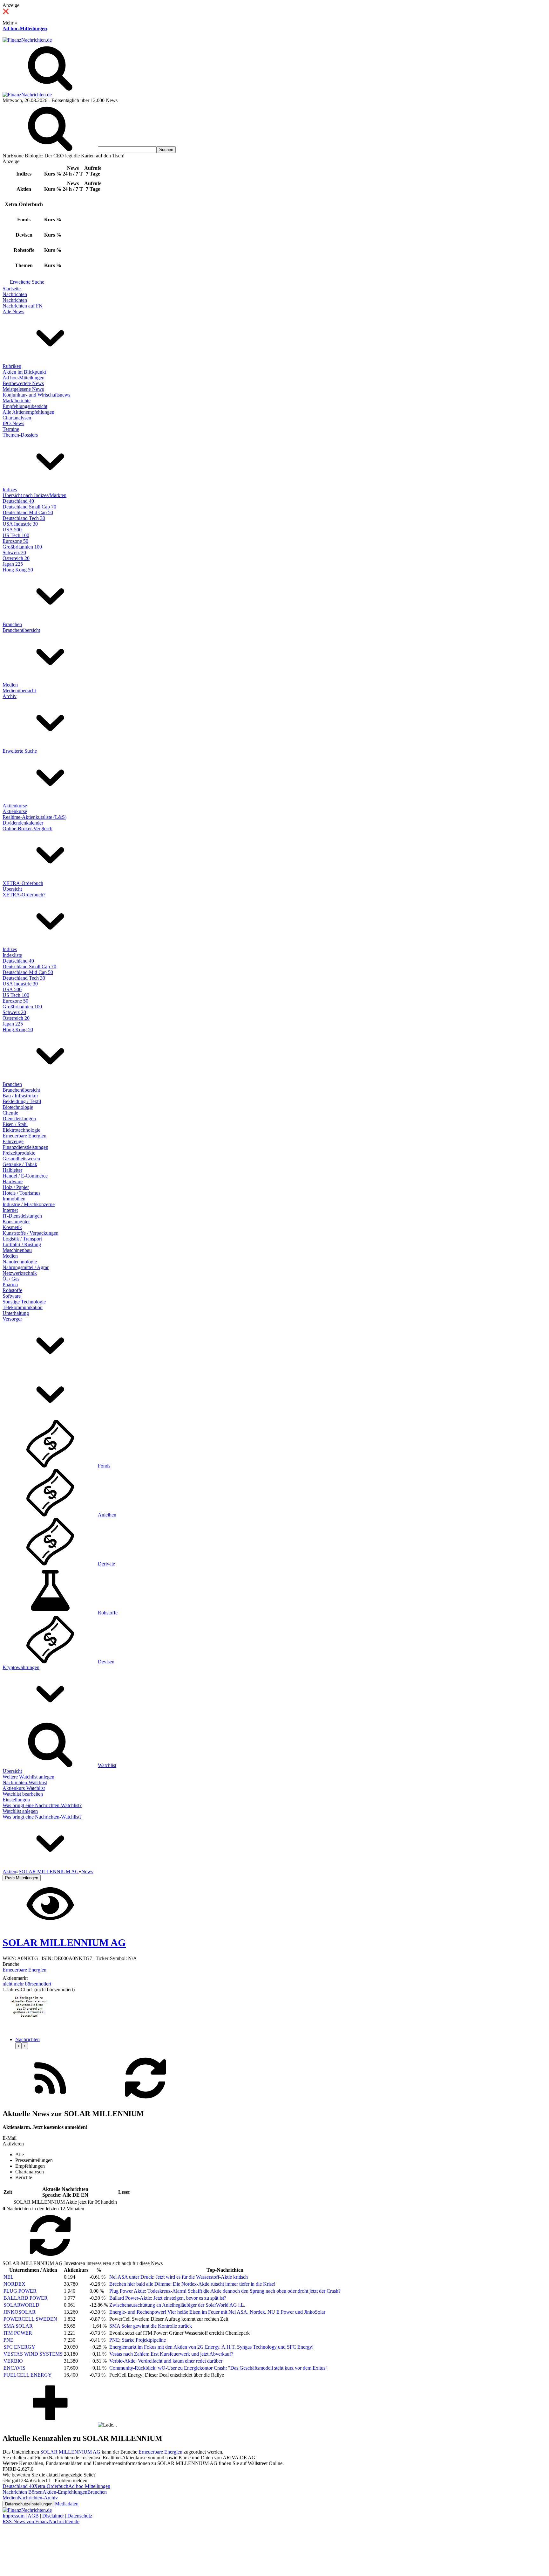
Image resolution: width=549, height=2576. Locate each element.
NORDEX (14, 2284)
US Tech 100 (16, 535)
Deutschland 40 (18, 501)
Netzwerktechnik (20, 1273)
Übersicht (12, 889)
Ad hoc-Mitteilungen (25, 28)
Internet (10, 1210)
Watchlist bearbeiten (23, 1794)
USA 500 (12, 530)
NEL (9, 2277)
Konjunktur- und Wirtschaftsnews (36, 395)
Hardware (13, 1181)
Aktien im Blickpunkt (24, 372)
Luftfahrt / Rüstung (22, 1244)
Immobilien (14, 1199)
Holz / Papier (16, 1187)
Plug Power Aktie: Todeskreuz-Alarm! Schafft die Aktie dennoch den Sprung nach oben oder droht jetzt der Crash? (225, 2291)
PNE (8, 2340)
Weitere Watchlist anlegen (28, 1777)
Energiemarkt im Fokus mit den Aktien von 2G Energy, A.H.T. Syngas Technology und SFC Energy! (211, 2347)
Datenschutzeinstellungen (29, 2504)
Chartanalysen (17, 418)
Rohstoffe (12, 1290)
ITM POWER (18, 2333)
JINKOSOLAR (20, 2312)
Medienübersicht (19, 691)
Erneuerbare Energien (24, 1136)
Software (12, 1296)
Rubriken (12, 366)
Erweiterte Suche (27, 282)
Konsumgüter (16, 1222)
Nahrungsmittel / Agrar (26, 1267)
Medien (10, 685)
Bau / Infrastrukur (20, 1096)
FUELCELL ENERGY (28, 2375)
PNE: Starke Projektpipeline (138, 2340)
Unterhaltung (16, 1313)
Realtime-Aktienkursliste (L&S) (34, 817)
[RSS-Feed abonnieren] (50, 2100)
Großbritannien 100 (22, 547)
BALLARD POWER (26, 2298)
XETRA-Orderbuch (23, 883)
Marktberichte (17, 401)
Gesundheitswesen (21, 1159)
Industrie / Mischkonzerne (29, 1204)
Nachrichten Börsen (23, 2492)
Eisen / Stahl (15, 1124)
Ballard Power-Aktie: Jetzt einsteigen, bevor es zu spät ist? (168, 2298)
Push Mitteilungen (22, 1878)
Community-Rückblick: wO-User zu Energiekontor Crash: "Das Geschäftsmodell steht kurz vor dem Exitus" (218, 2368)
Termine (11, 429)
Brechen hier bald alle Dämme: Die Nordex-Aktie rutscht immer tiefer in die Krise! (192, 2284)
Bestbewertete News (23, 383)
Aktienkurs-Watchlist (24, 1788)
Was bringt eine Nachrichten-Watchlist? (42, 1805)
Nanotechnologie (20, 1262)
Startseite (12, 289)
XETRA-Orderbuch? (24, 895)
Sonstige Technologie (24, 1302)
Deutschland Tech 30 (24, 518)
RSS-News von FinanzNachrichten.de (41, 2521)
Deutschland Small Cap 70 (29, 507)
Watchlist (107, 1765)
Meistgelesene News (23, 389)
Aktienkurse (15, 806)
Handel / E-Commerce (25, 1176)
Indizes (10, 490)
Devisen (106, 1662)
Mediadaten (67, 2504)
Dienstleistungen (19, 1119)
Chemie (10, 1113)
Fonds (104, 1466)
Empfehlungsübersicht (25, 406)
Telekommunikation (23, 1307)
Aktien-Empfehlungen (65, 2492)
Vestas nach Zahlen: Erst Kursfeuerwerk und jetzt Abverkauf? (171, 2354)
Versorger (12, 1319)
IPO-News (13, 423)
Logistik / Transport (22, 1239)
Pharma (10, 1285)
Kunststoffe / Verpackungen (30, 1233)
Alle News (13, 311)
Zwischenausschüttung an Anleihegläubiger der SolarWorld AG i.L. (177, 2305)
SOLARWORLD (21, 2305)
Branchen (12, 624)
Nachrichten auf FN (23, 306)
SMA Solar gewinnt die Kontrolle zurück (151, 2326)
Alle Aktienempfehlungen (28, 412)
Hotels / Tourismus (21, 1193)
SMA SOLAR (18, 2326)
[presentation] (18, 2046)
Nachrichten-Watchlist (25, 1782)
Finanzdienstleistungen (25, 1147)
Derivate (106, 1564)
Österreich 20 (16, 558)
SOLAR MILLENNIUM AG (70, 2452)
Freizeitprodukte (19, 1153)
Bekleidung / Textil (22, 1101)
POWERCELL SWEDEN (30, 2319)
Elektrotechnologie (21, 1130)
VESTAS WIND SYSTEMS (33, 2354)
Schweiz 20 (14, 552)
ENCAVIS (14, 2368)
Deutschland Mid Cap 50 (28, 512)
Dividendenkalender (23, 823)
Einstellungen (16, 1800)
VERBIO (13, 2361)
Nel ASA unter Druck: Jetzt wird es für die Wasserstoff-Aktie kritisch (179, 2277)
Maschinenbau (17, 1250)
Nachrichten (15, 294)
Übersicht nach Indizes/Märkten (34, 495)
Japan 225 (13, 564)
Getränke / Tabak (20, 1164)
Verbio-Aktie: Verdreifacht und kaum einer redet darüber (166, 2361)
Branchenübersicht (21, 630)
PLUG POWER (20, 2291)
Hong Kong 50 (18, 570)
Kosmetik (12, 1227)
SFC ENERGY (19, 2347)
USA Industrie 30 (20, 524)
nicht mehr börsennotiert (27, 1984)
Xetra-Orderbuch (51, 2486)
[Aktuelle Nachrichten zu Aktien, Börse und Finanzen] (27, 40)
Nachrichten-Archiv (38, 2498)
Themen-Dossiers (20, 435)
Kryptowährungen (21, 1667)
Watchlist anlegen (20, 1811)
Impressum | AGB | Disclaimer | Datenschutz (47, 2516)
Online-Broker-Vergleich (27, 829)
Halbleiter (12, 1170)
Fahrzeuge (13, 1141)
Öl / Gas (11, 1279)
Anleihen (107, 1515)
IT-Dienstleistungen (22, 1216)
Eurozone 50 (15, 541)
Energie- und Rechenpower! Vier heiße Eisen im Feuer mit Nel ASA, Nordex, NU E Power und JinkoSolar (217, 2312)
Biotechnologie (18, 1107)
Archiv (10, 696)
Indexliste (12, 955)
